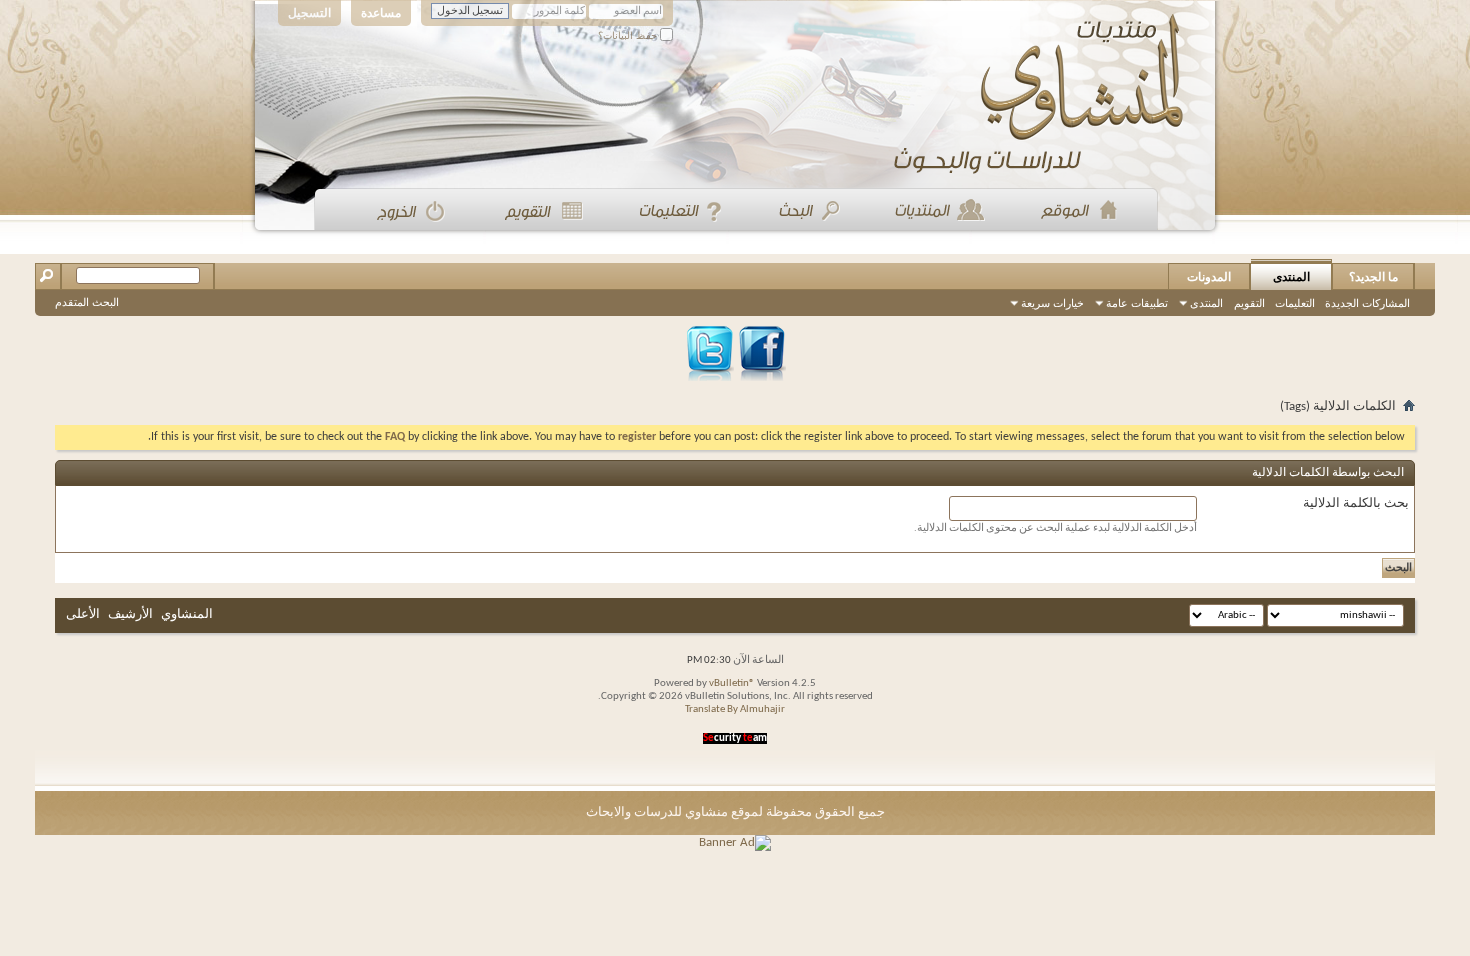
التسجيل (309, 13)
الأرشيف (130, 614)
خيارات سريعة (1052, 303)
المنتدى (1291, 277)
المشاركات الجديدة (1367, 303)
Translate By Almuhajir (735, 709)
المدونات (1209, 277)
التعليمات (1295, 303)
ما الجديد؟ (1373, 277)
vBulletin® (732, 683)
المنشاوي (187, 614)
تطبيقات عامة (1137, 303)
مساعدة (381, 13)
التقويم (1249, 303)
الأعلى (83, 614)
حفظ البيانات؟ (629, 35)
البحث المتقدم (87, 302)
